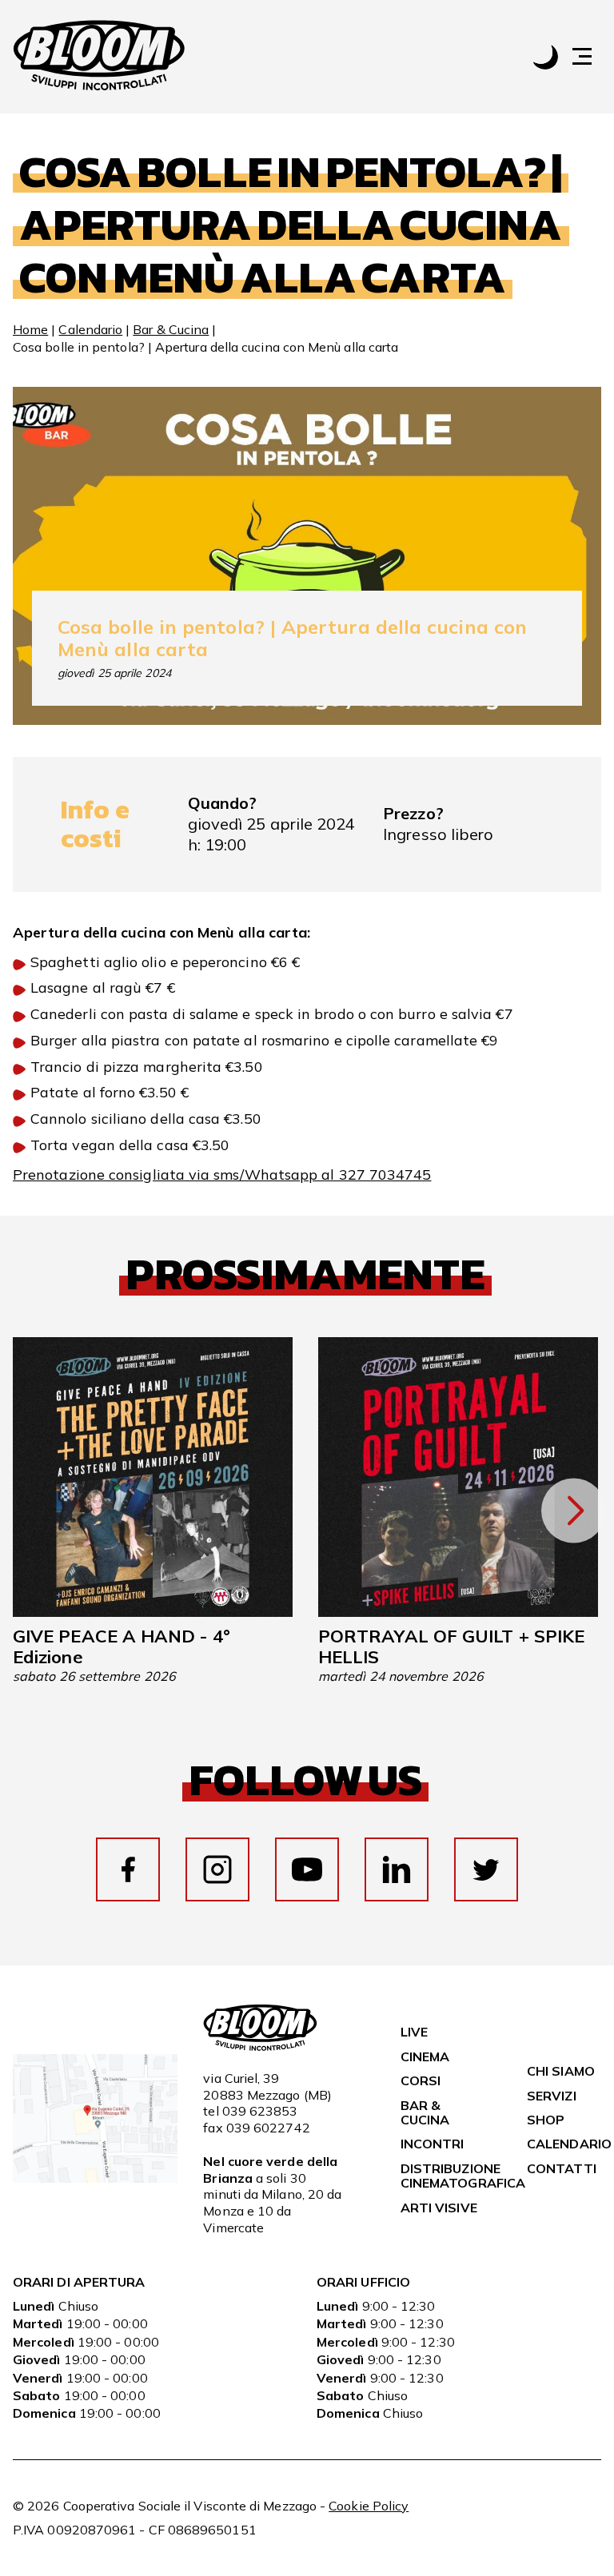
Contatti (562, 2168)
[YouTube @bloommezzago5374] (307, 1869)
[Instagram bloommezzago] (217, 1869)
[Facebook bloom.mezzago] (128, 1869)
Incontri (433, 2144)
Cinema (425, 2056)
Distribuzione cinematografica (463, 2176)
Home (30, 329)
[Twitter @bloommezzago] (486, 1869)
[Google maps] (95, 2178)
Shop (546, 2120)
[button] (590, 56)
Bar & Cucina (171, 329)
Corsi (421, 2080)
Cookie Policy (369, 2506)
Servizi (552, 2096)
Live (414, 2032)
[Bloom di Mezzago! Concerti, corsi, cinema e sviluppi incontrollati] (99, 57)
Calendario (90, 329)
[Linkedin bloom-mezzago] (397, 1869)
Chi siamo (561, 2071)
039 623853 (260, 2111)
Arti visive (439, 2208)
